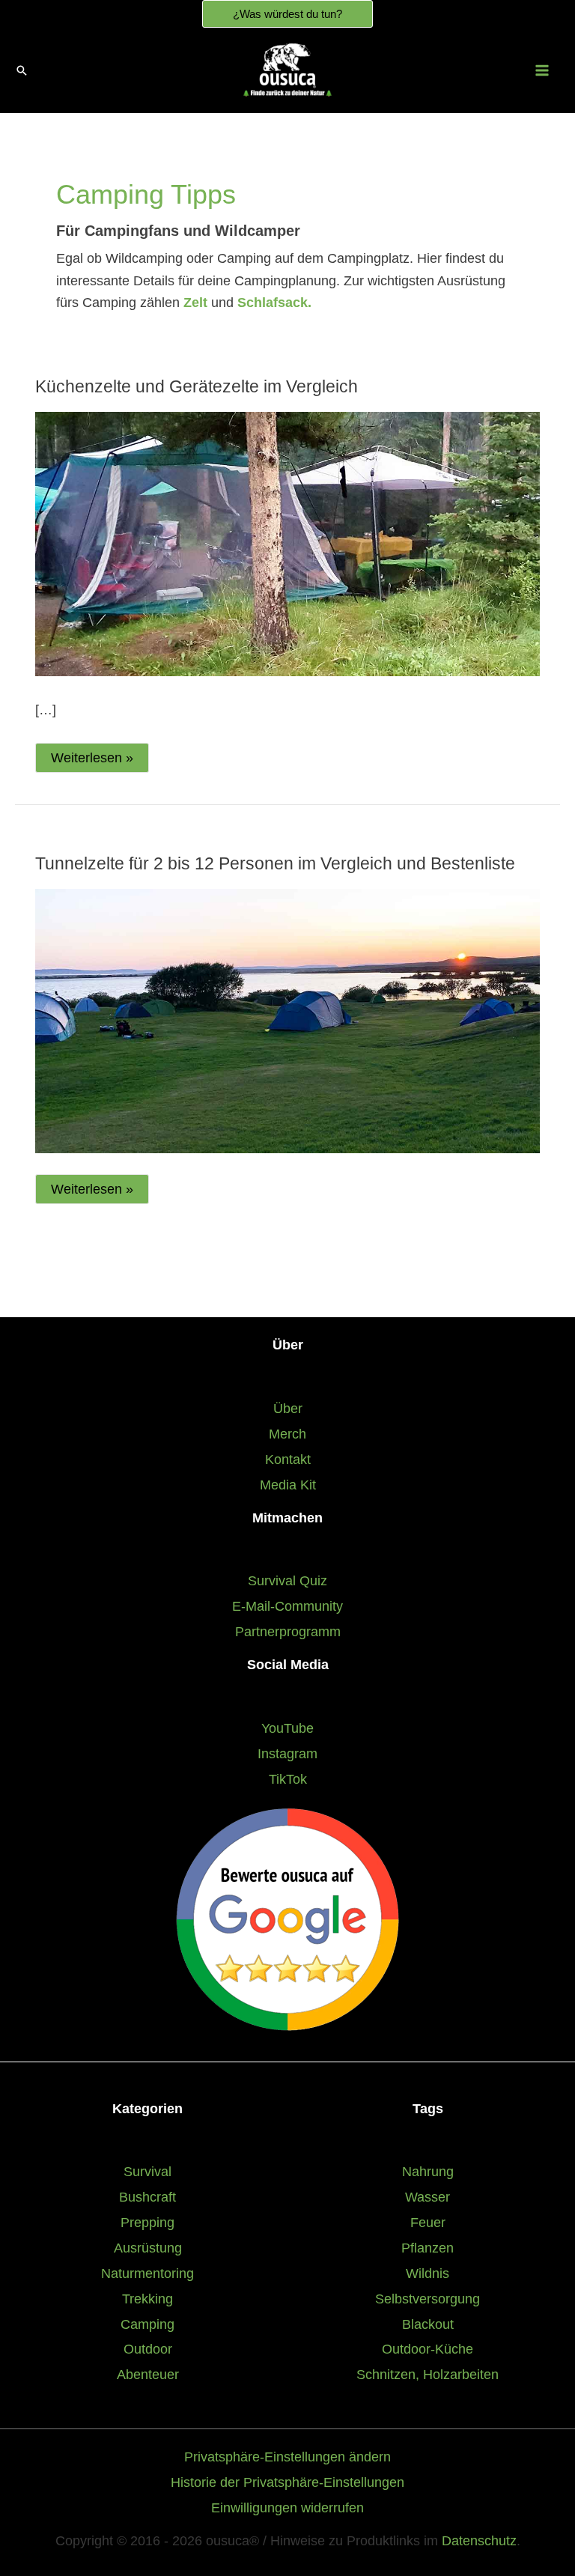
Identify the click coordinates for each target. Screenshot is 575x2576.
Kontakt (288, 1459)
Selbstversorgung (428, 2299)
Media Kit (288, 1485)
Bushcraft (147, 2197)
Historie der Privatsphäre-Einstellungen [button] (287, 2482)
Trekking (147, 2299)
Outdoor (148, 2349)
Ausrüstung (148, 2248)
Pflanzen (428, 2248)
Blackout (428, 2324)
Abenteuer (148, 2374)
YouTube (287, 1728)
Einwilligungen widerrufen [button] (287, 2507)
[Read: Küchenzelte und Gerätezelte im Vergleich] (287, 543)
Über (288, 1408)
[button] (287, 14)
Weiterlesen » (92, 761)
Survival (147, 2171)
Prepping (147, 2222)
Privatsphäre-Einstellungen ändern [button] (287, 2457)
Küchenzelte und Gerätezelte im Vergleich (197, 386)
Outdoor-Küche (428, 2349)
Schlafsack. (274, 303)
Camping (147, 2324)
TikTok (288, 1779)
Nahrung (428, 2171)
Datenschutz (479, 2540)
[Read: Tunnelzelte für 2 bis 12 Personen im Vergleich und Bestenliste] (287, 1020)
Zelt (197, 303)
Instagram (287, 1753)
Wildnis (428, 2273)
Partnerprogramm (288, 1631)
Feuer (428, 2222)
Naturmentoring (147, 2273)
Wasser (428, 2197)
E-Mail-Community (287, 1606)
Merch (287, 1434)
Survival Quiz (287, 1580)
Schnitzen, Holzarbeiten (428, 2374)
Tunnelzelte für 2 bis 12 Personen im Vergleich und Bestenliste (275, 863)
